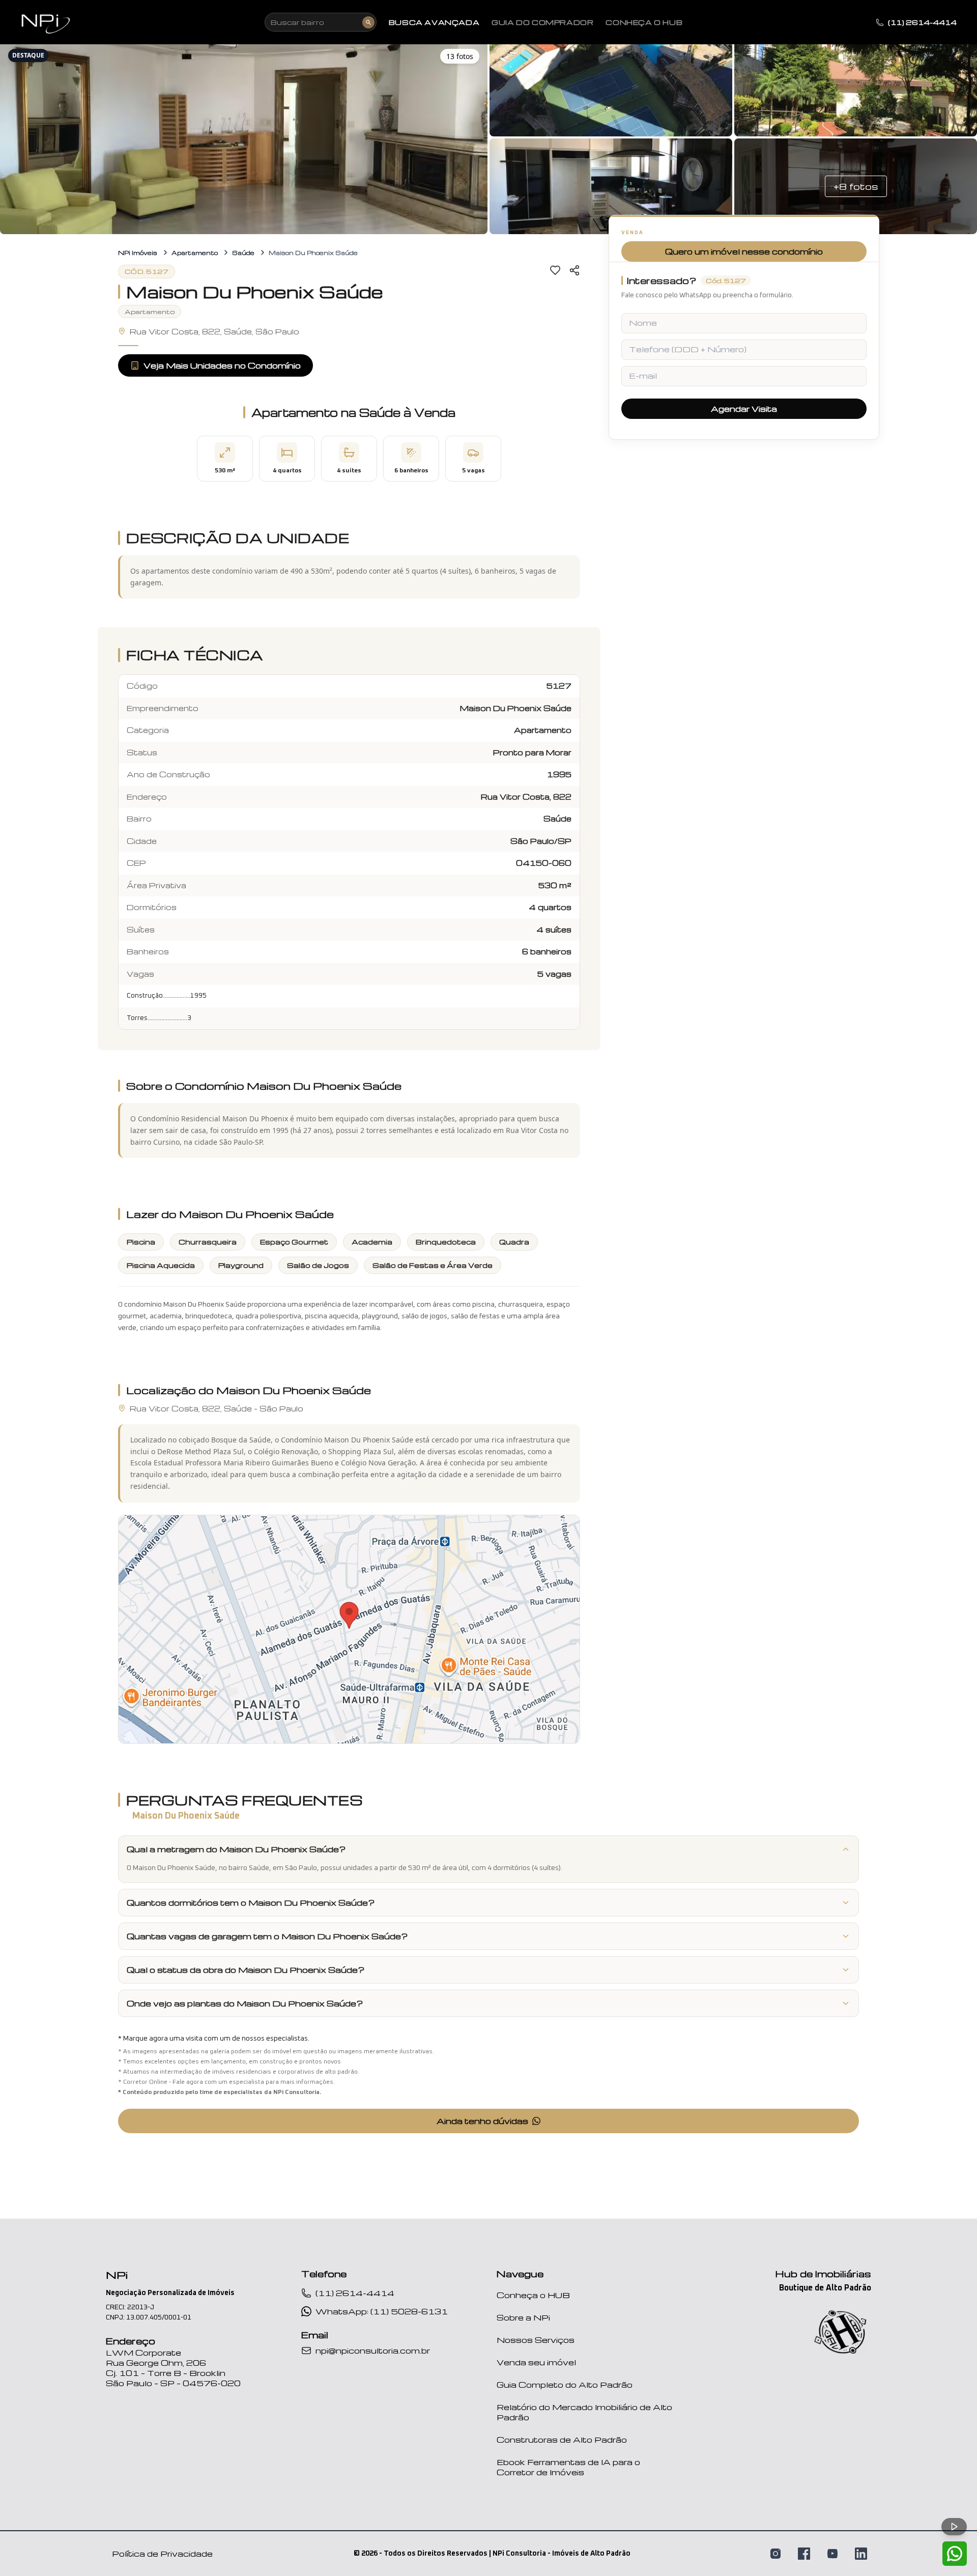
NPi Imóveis (138, 253)
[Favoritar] (555, 270)
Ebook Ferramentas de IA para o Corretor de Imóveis (568, 2467)
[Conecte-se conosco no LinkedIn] (861, 2554)
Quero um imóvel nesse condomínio (744, 251)
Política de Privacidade (162, 2554)
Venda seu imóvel (536, 2362)
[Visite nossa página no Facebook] (804, 2554)
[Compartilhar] (574, 270)
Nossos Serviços (536, 2340)
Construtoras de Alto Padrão (562, 2440)
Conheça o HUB (533, 2295)
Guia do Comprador (542, 22)
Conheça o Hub (644, 22)
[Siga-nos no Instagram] (775, 2554)
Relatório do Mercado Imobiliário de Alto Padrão (584, 2412)
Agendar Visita (744, 409)
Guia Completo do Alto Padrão (565, 2385)
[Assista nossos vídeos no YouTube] (832, 2554)
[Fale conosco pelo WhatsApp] (955, 2554)
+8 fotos (856, 186)
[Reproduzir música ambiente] (954, 2527)
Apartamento (195, 253)
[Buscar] (368, 22)
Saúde (243, 253)
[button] (244, 137)
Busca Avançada (434, 22)
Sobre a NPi (523, 2317)
